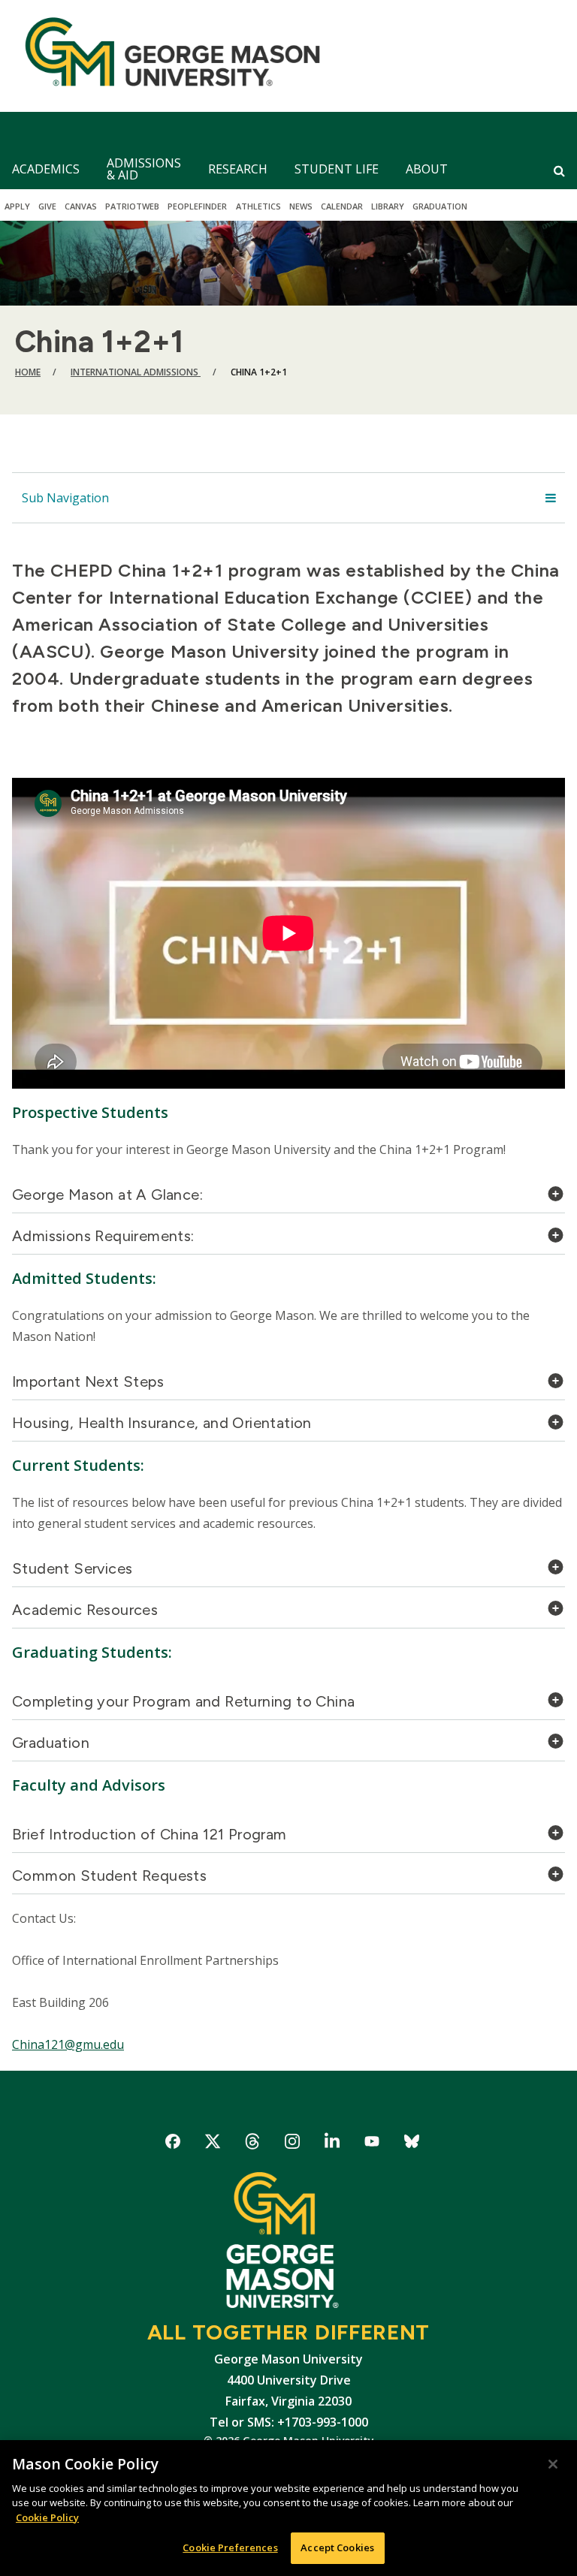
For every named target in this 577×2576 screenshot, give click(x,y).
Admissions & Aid (144, 169)
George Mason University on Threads (253, 2144)
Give (47, 206)
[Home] (166, 56)
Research (238, 169)
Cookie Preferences (230, 2547)
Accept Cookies (337, 2547)
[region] (288, 2508)
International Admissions (136, 372)
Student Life (337, 169)
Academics (46, 169)
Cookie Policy (47, 2517)
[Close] (553, 2464)
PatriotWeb (132, 206)
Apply (17, 206)
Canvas (81, 206)
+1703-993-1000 (323, 2422)
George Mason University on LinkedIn (332, 2144)
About (427, 169)
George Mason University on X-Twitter (213, 2144)
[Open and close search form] (559, 170)
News (301, 206)
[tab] (288, 1199)
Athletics (258, 206)
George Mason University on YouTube (372, 2144)
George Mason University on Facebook (173, 2144)
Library (388, 206)
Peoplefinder (197, 206)
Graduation (440, 206)
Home (28, 372)
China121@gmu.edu (68, 2044)
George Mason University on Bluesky (412, 2144)
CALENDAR (342, 206)
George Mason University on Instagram (293, 2144)
